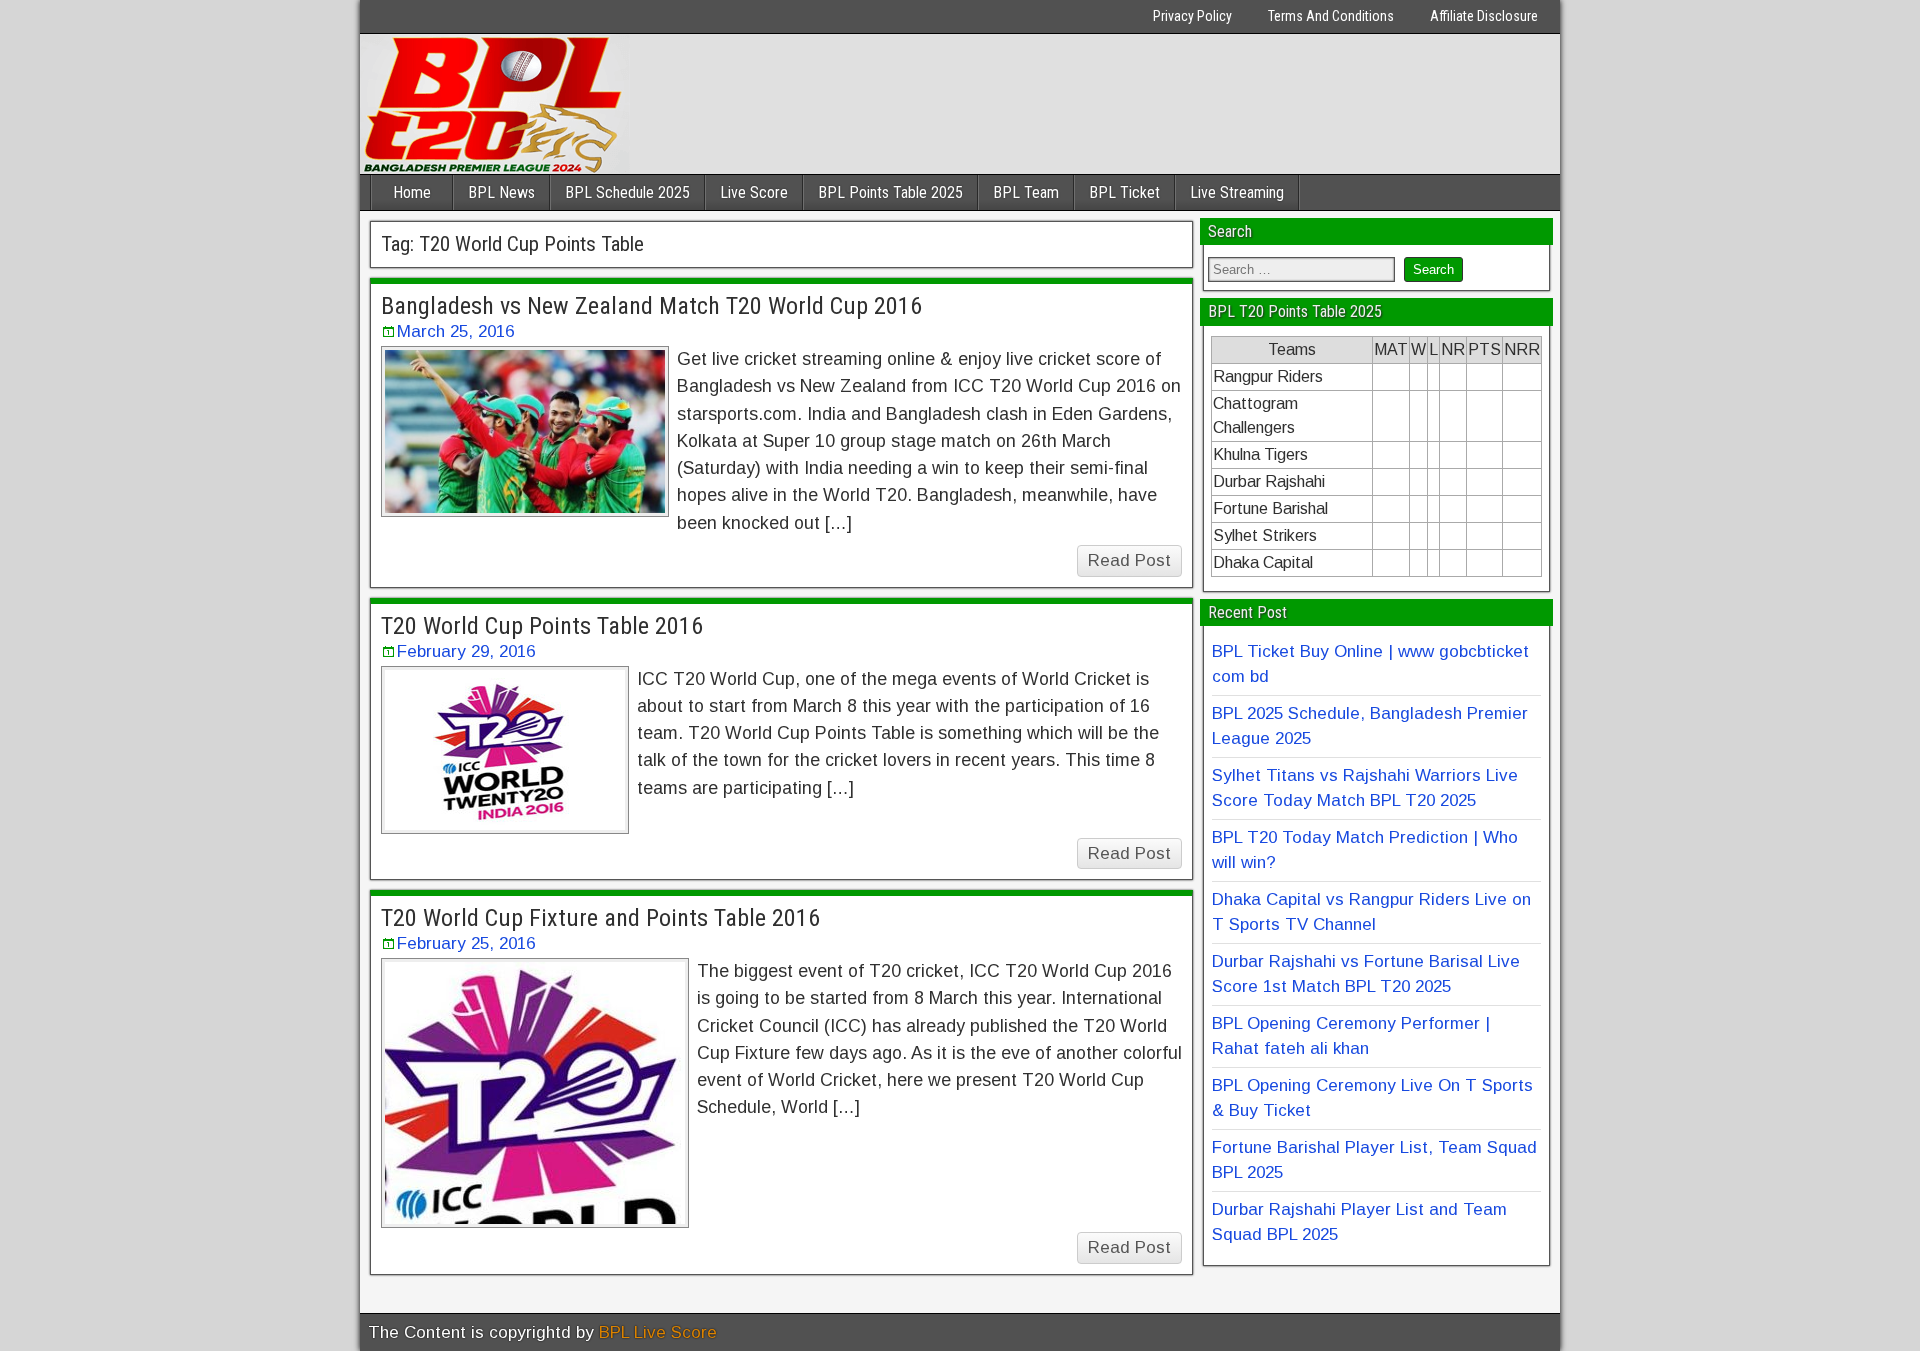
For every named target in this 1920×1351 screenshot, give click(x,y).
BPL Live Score (658, 1332)
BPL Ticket (1124, 192)
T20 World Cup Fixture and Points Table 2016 (600, 918)
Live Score (754, 192)
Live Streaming (1237, 192)
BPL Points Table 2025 (890, 192)
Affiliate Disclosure (1484, 16)
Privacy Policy (1192, 16)
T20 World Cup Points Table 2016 (542, 626)
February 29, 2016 (466, 651)
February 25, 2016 (466, 943)
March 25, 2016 (455, 331)
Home (412, 192)
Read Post (1129, 560)
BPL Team (1026, 192)
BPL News (501, 192)
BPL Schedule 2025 (627, 192)
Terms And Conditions (1331, 16)
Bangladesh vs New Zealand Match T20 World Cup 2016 (651, 306)
